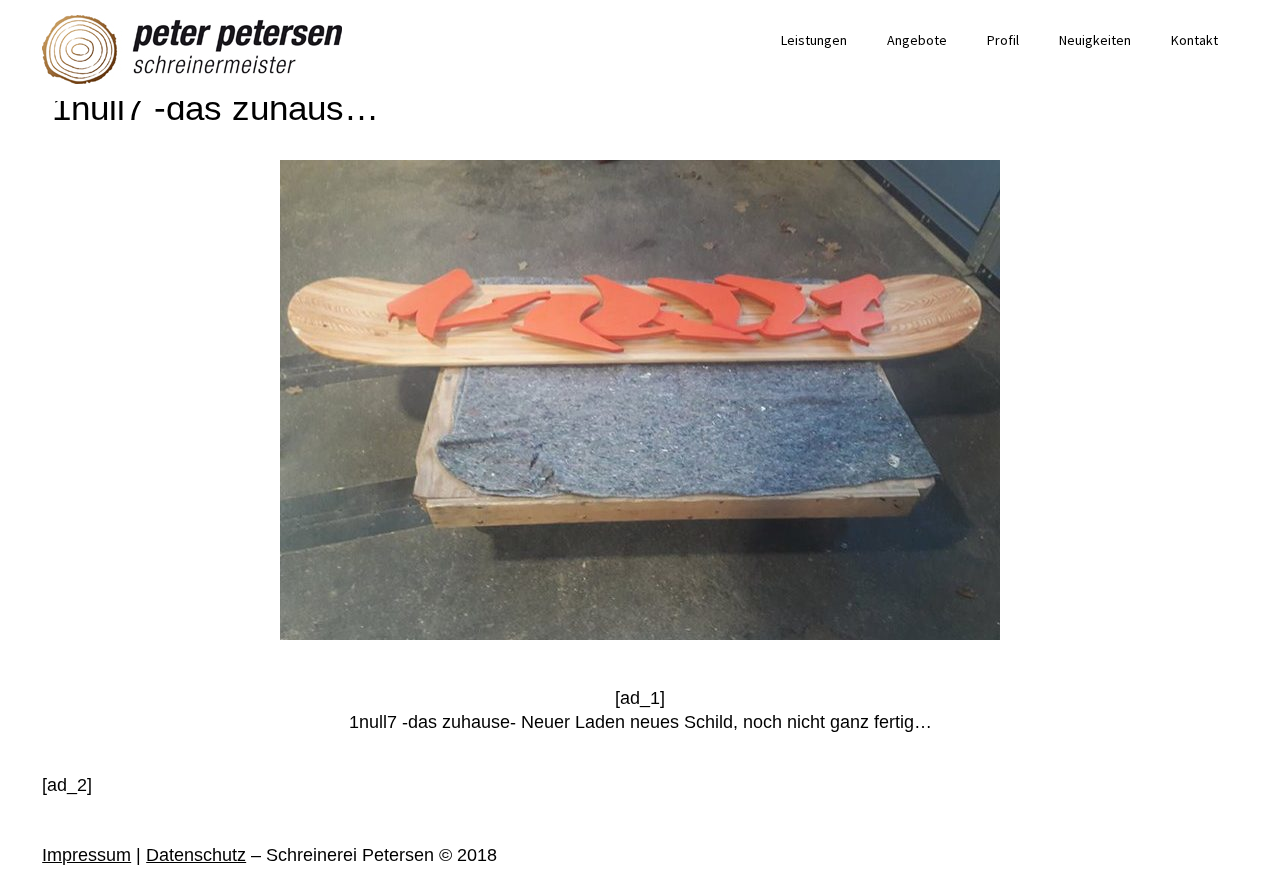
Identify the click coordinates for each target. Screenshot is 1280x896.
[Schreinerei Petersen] (192, 50)
